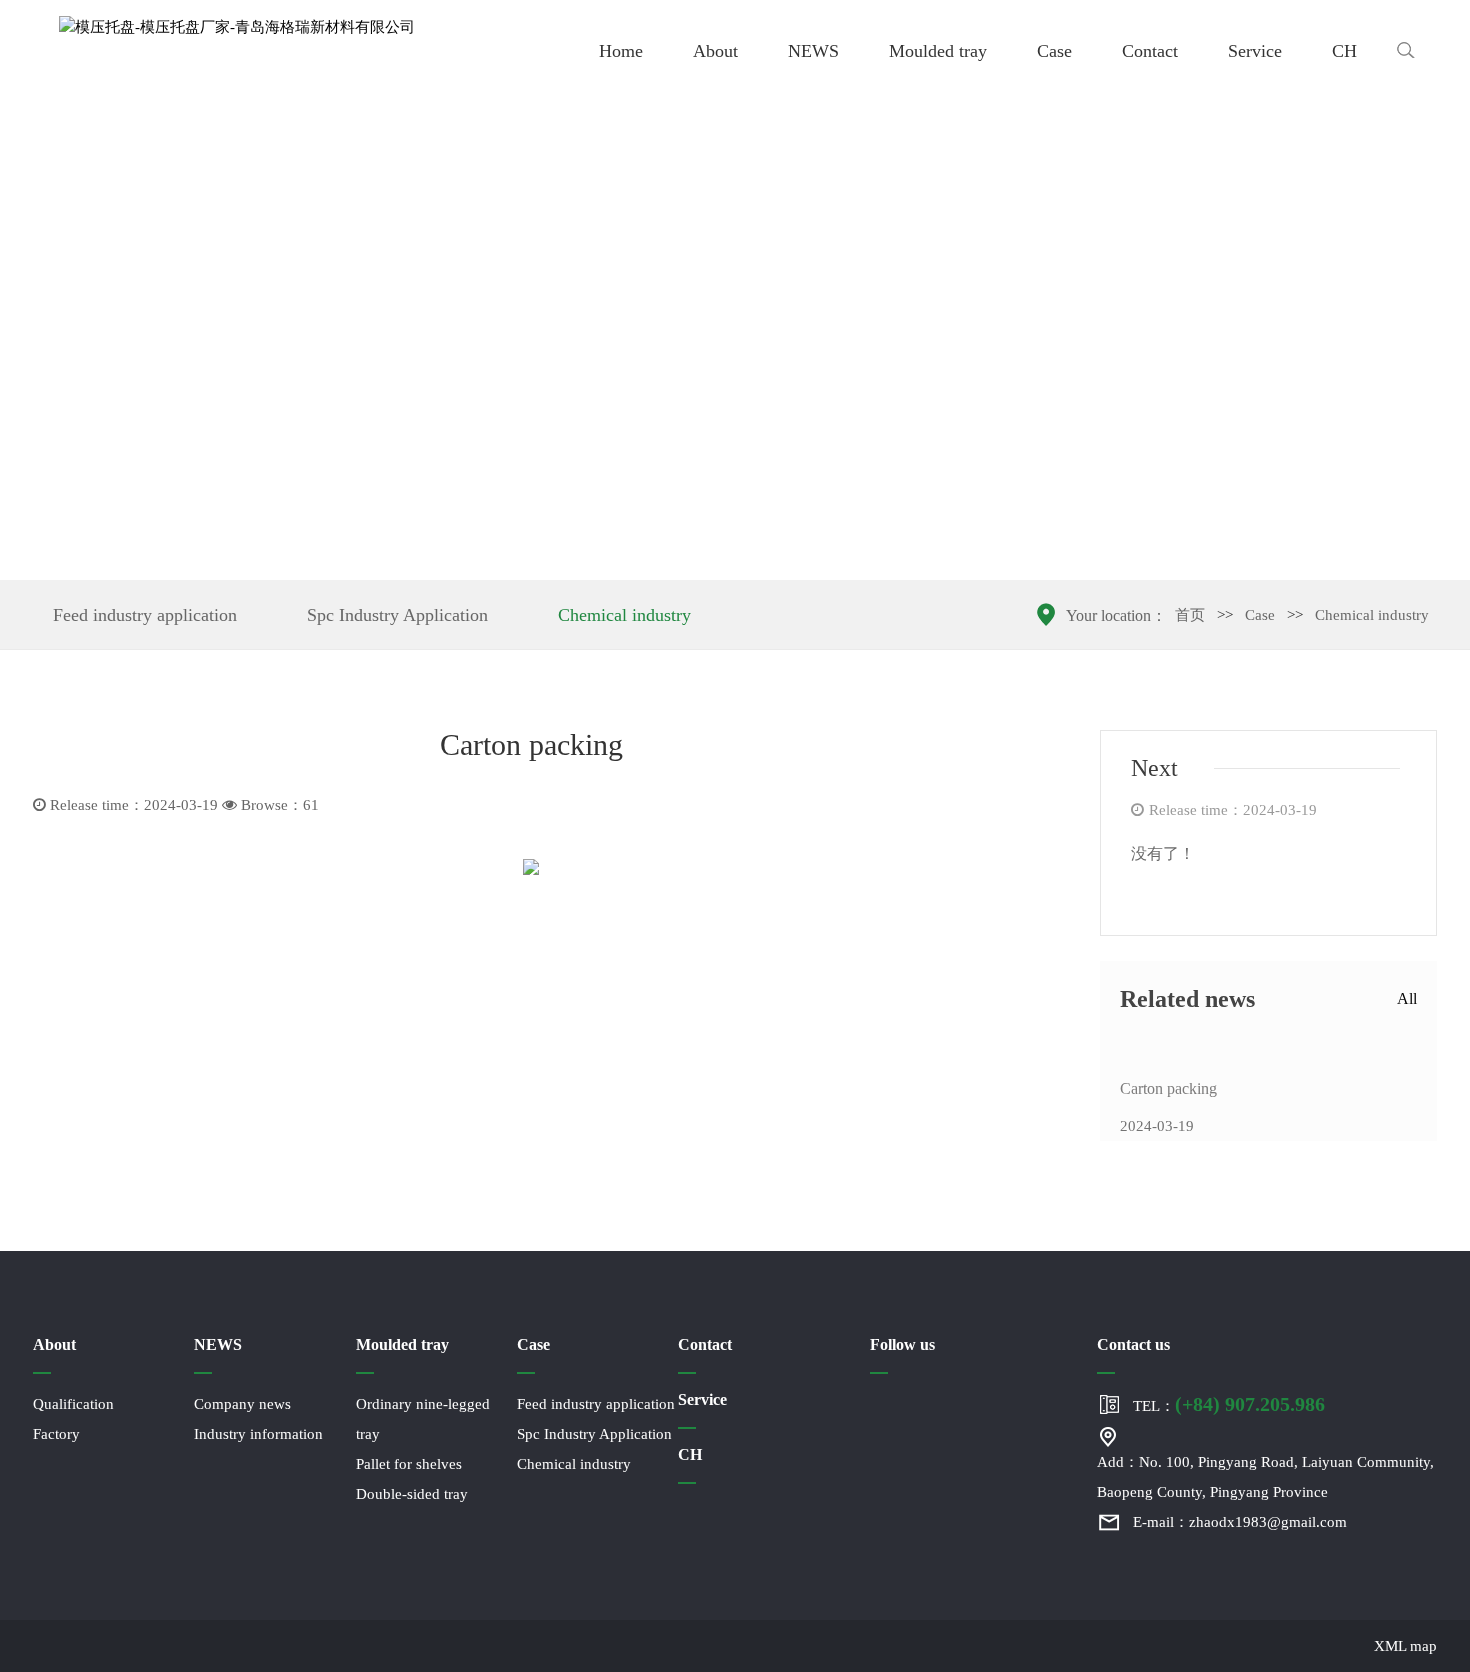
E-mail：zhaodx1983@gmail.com (1240, 1522)
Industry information (258, 1434)
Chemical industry (624, 615)
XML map (1405, 1646)
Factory (56, 1434)
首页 (1190, 615)
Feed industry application (145, 615)
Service (1255, 51)
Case (1054, 51)
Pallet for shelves (409, 1464)
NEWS (813, 51)
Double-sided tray (412, 1494)
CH (1344, 51)
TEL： (1229, 1404)
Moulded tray (938, 51)
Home (621, 51)
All (1407, 998)
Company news (242, 1404)
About (715, 51)
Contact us (1133, 1344)
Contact (1150, 51)
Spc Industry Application (397, 615)
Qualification (73, 1404)
